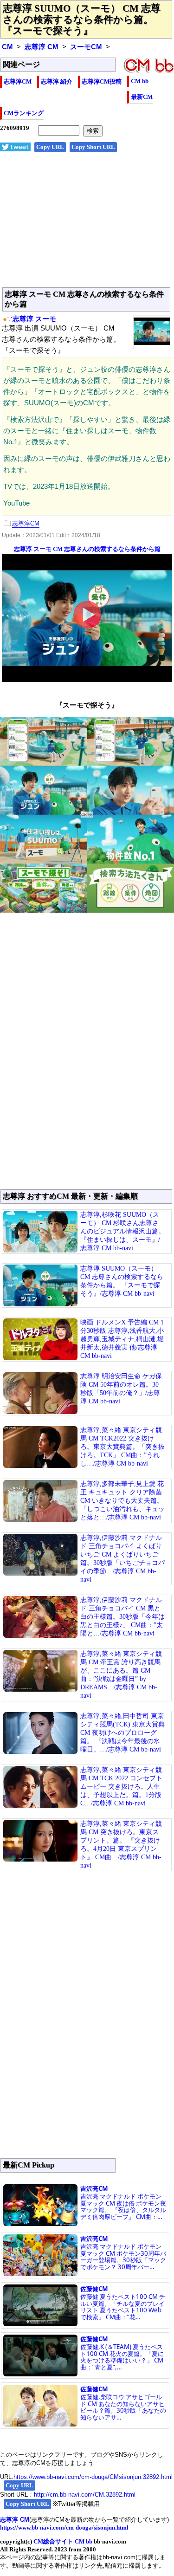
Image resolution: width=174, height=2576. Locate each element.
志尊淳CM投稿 (102, 81)
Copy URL (50, 147)
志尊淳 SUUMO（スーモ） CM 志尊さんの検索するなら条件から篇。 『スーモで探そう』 (82, 19)
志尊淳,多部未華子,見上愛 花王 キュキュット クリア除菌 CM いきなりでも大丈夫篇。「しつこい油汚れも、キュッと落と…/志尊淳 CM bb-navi (122, 1501)
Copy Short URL (93, 147)
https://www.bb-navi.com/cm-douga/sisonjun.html (64, 2527)
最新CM (142, 97)
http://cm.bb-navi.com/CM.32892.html (85, 2495)
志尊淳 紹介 (57, 81)
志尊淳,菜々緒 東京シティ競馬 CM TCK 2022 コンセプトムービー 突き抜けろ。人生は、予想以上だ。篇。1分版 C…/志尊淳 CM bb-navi (121, 1787)
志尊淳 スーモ (34, 319)
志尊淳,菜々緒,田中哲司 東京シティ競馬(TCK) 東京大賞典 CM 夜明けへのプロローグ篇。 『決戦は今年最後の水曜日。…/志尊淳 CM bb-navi (122, 1733)
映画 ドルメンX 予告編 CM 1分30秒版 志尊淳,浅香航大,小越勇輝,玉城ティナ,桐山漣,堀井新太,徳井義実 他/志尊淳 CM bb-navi (122, 1339)
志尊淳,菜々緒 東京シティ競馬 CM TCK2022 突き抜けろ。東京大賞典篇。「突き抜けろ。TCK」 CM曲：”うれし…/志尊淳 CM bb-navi (122, 1447)
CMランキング (24, 113)
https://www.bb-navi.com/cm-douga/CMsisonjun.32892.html (93, 2477)
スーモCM (86, 47)
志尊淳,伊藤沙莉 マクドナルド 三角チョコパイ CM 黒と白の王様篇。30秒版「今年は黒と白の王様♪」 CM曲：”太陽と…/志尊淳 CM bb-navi (122, 1617)
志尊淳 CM (42, 47)
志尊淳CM (18, 81)
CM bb (140, 81)
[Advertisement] (87, 225)
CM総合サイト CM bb (63, 2541)
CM (7, 47)
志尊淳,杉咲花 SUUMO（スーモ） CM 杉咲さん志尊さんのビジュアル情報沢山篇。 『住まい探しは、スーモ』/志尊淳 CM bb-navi (122, 1231)
